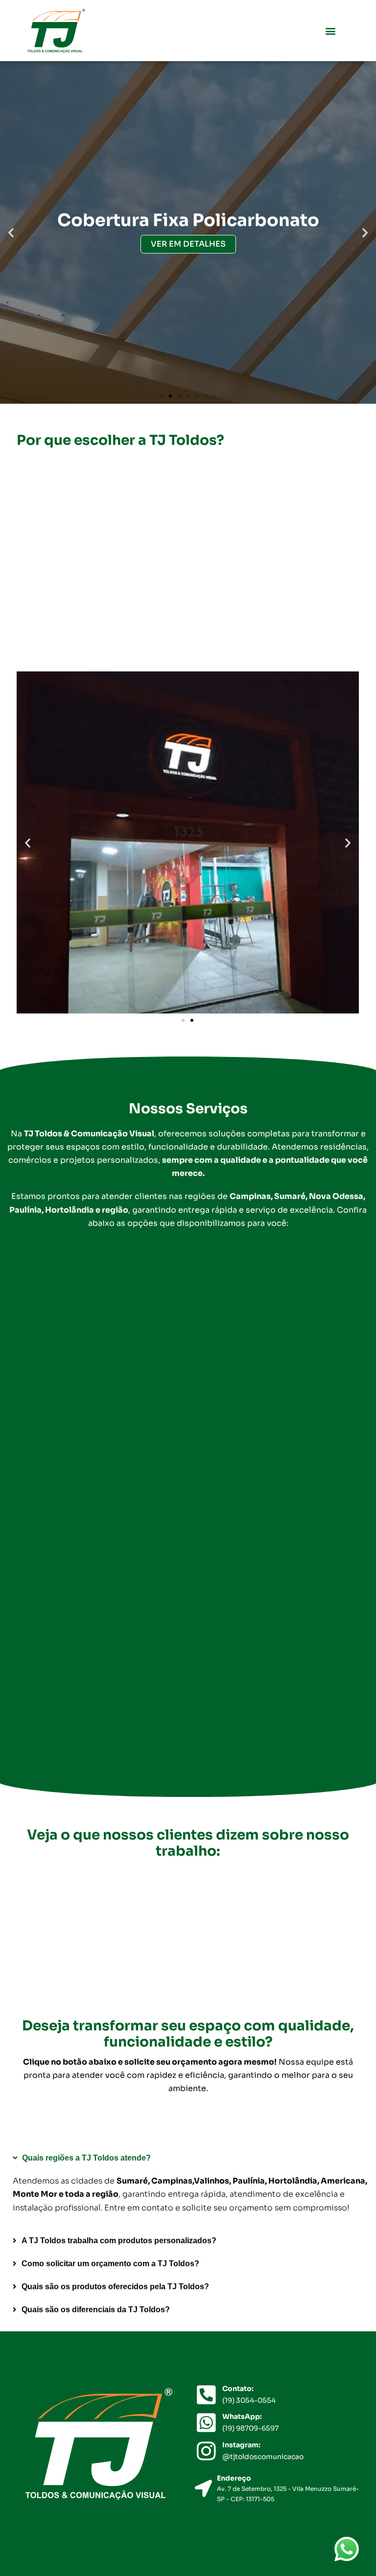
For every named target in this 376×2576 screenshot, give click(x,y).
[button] (330, 31)
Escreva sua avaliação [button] (94, 1951)
